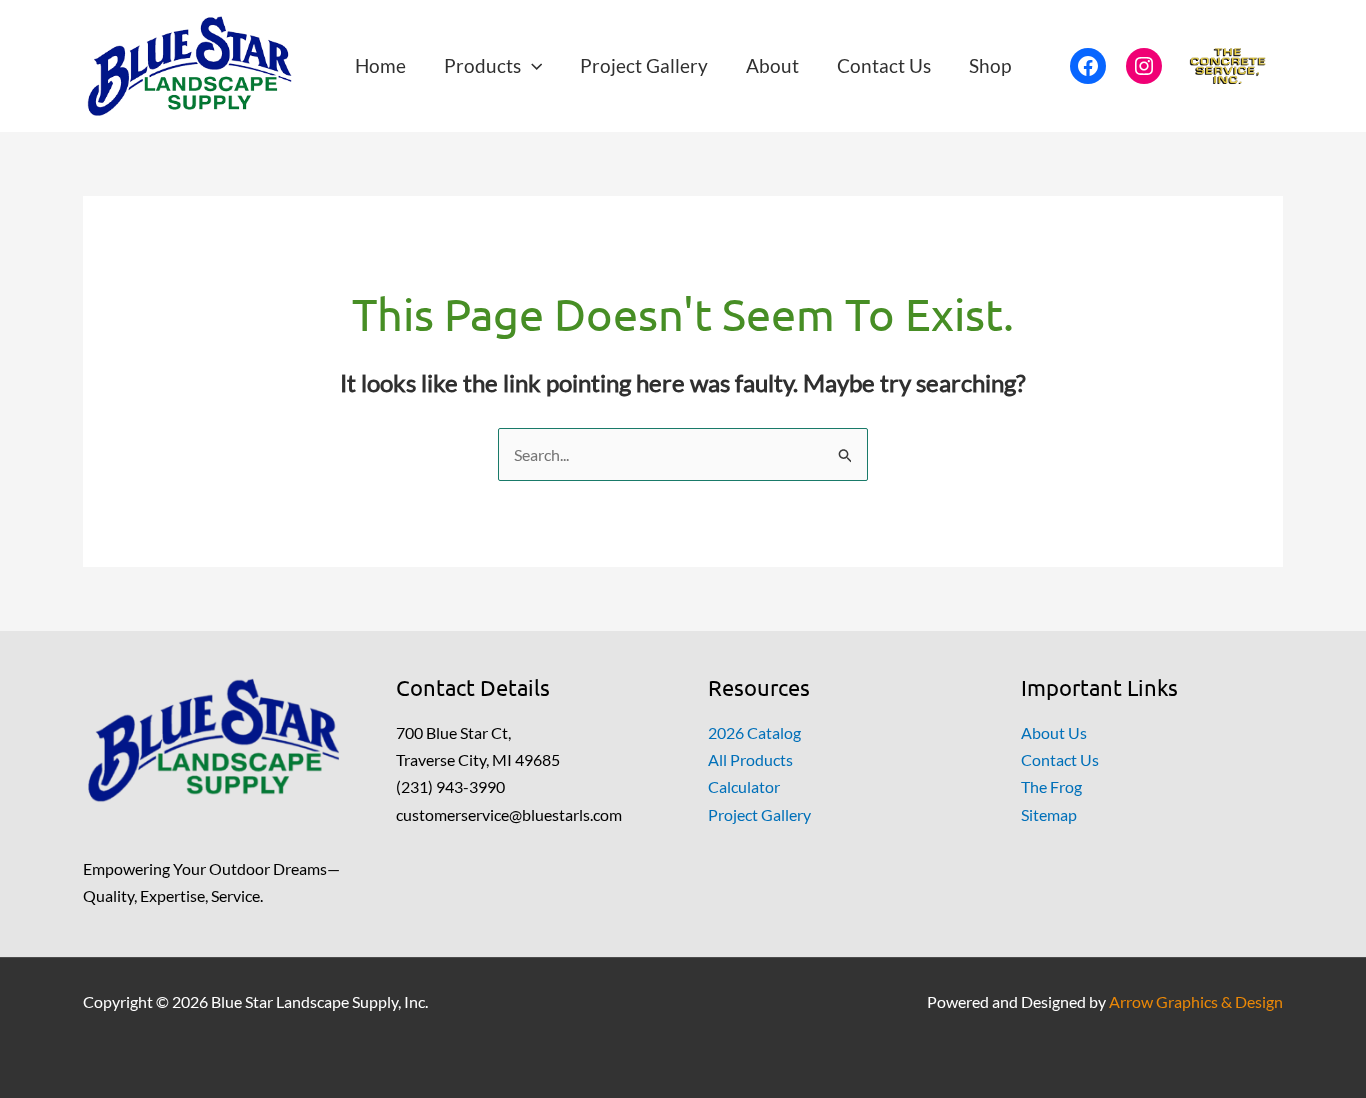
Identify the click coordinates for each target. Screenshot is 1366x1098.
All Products (750, 759)
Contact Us (1060, 759)
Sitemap (1049, 814)
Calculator (744, 786)
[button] (531, 65)
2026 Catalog (754, 732)
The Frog (1051, 786)
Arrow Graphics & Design (1196, 1001)
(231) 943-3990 (450, 786)
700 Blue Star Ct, (453, 732)
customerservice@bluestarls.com (509, 814)
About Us (1054, 732)
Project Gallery (759, 814)
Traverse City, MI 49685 (478, 759)
